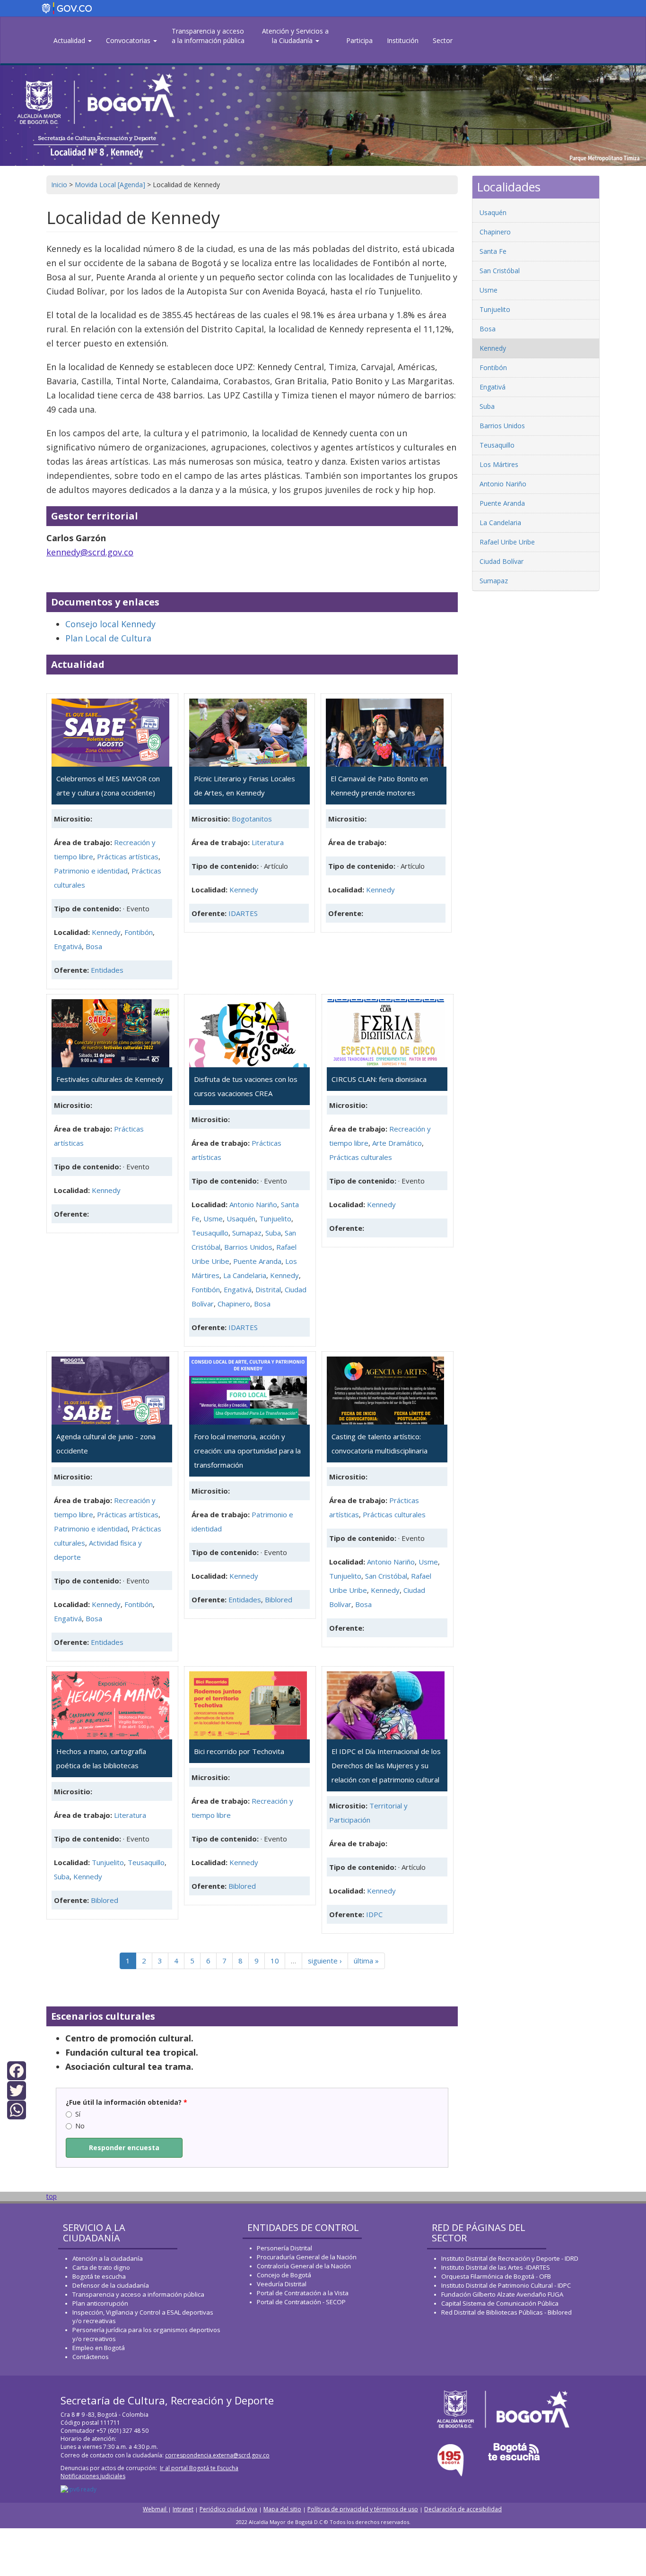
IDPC (374, 1914)
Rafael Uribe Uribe (507, 542)
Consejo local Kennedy (110, 624)
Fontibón (139, 932)
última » (366, 1961)
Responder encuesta (124, 2148)
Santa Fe (493, 251)
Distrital (268, 1289)
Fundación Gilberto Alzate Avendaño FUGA (502, 2294)
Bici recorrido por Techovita (239, 1751)
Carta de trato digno (101, 2267)
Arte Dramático (397, 1143)
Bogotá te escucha (99, 2276)
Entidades (107, 970)
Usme (213, 1219)
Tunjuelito (275, 1219)
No (80, 2126)
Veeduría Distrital (282, 2284)
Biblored (279, 1599)
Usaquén (241, 1219)
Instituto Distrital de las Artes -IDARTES (496, 2267)
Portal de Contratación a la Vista (303, 2293)
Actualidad (70, 40)
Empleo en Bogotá (99, 2348)
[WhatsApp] (17, 2109)
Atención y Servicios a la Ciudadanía (295, 36)
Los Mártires (499, 464)
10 (275, 1961)
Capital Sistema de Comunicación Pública (500, 2303)
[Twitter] (17, 2089)
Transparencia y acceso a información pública (138, 2294)
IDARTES (243, 913)
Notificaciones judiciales (93, 2476)
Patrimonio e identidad (91, 871)
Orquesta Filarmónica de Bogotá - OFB (496, 2276)
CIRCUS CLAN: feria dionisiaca (379, 1079)
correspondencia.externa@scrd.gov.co (217, 2455)
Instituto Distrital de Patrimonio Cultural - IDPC (506, 2285)
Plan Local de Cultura (108, 638)
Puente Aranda (257, 1261)
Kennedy (106, 932)
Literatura (268, 842)
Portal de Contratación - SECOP (301, 2302)
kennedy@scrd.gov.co (90, 552)
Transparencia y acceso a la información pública (208, 36)
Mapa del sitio (282, 2509)
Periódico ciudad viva (228, 2509)
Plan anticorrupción (100, 2303)
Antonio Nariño (253, 1204)
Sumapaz (247, 1233)
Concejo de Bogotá (284, 2275)
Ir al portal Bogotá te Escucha (199, 2468)
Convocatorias (129, 40)
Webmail (155, 2509)
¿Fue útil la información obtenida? (127, 2102)
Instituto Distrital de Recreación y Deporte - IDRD (510, 2258)
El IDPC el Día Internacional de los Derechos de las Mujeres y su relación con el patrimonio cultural (386, 1765)
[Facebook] (17, 2070)
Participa (359, 40)
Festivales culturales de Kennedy (110, 1079)
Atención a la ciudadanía (108, 2258)
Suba (273, 1233)
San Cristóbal (386, 1576)
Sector (443, 40)
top (52, 2196)
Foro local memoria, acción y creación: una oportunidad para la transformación (247, 1451)
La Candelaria (245, 1275)
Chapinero (234, 1304)
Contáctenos (91, 2357)
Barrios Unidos (248, 1247)
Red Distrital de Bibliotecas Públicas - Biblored (506, 2312)
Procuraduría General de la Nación (307, 2257)
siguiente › (325, 1961)
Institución (403, 40)
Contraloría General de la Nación (304, 2266)
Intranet (183, 2509)
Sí (78, 2114)
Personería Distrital (284, 2248)
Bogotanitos (252, 819)
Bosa (94, 946)
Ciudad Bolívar (502, 561)
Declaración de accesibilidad (463, 2509)
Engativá (68, 946)
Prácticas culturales (361, 1157)
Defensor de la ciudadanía (111, 2285)
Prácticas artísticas (128, 856)
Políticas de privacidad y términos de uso (363, 2509)
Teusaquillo (210, 1233)
